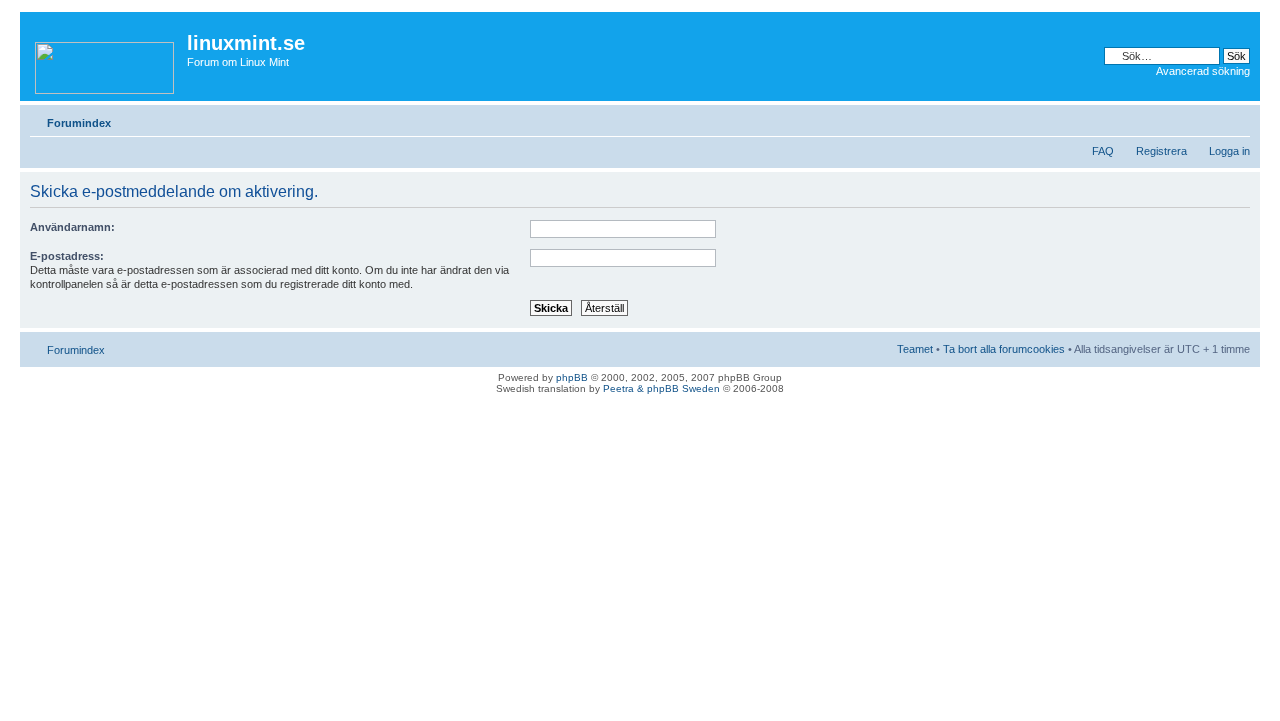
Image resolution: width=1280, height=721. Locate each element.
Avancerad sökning (1203, 71)
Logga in (1229, 151)
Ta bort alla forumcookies (1004, 349)
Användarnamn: (72, 227)
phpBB (572, 377)
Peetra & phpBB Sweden (661, 388)
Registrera (1161, 151)
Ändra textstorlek (1235, 119)
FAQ (1103, 151)
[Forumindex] (106, 64)
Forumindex (79, 123)
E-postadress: (67, 256)
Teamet (915, 349)
